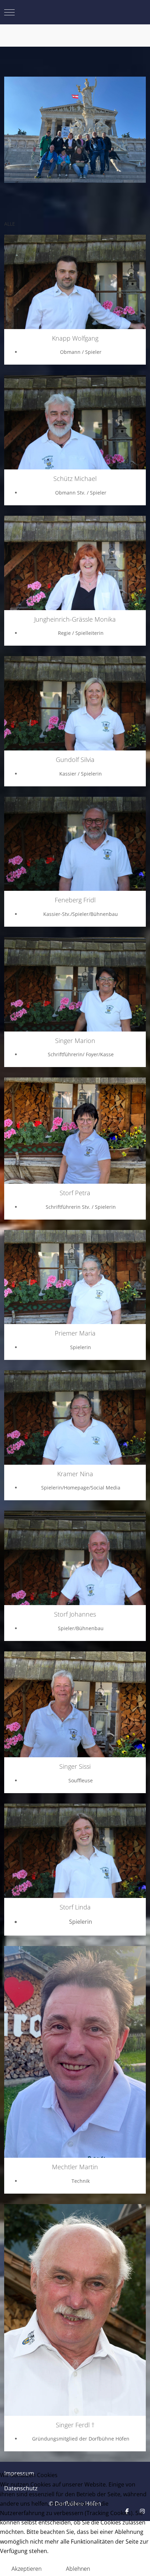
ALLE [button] (10, 224)
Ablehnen (78, 2569)
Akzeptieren (27, 2569)
